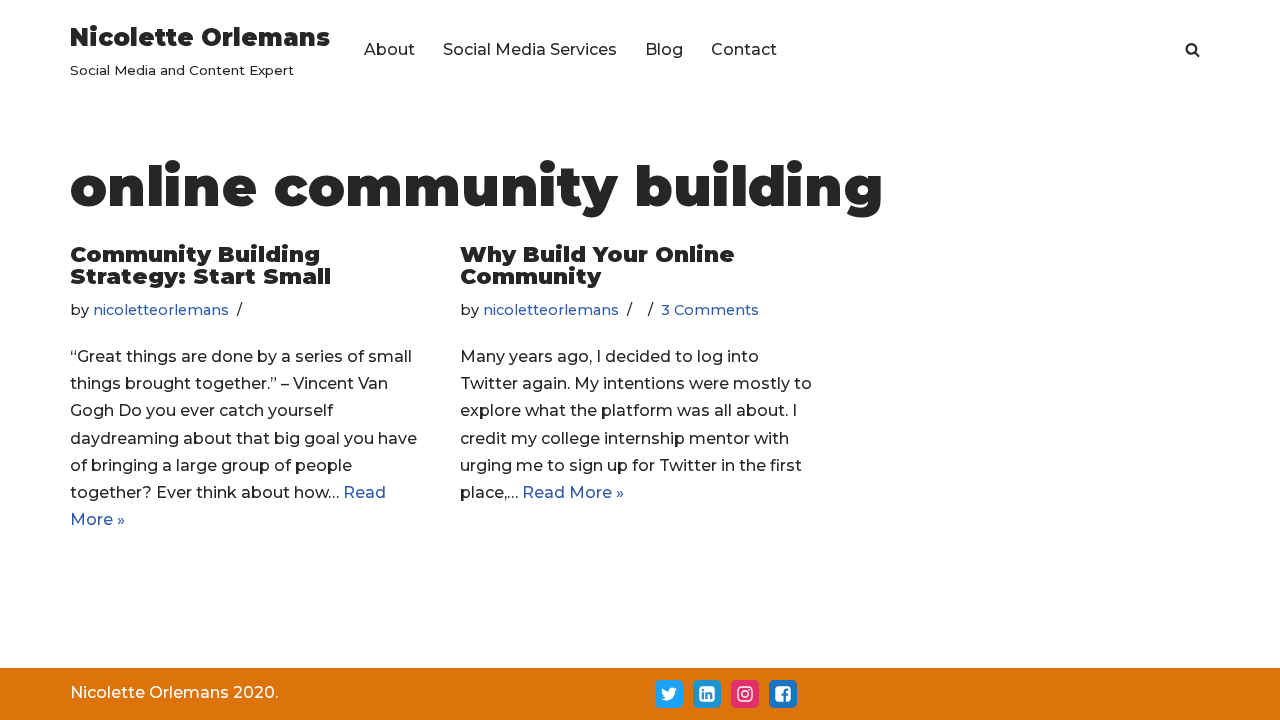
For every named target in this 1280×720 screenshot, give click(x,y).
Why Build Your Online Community (597, 265)
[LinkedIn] (707, 694)
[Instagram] (745, 694)
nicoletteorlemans (161, 310)
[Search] (1192, 49)
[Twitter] (669, 694)
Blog (664, 49)
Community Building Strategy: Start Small (200, 265)
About (389, 49)
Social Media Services (530, 49)
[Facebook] (783, 694)
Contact (744, 49)
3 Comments (710, 310)
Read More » (573, 492)
